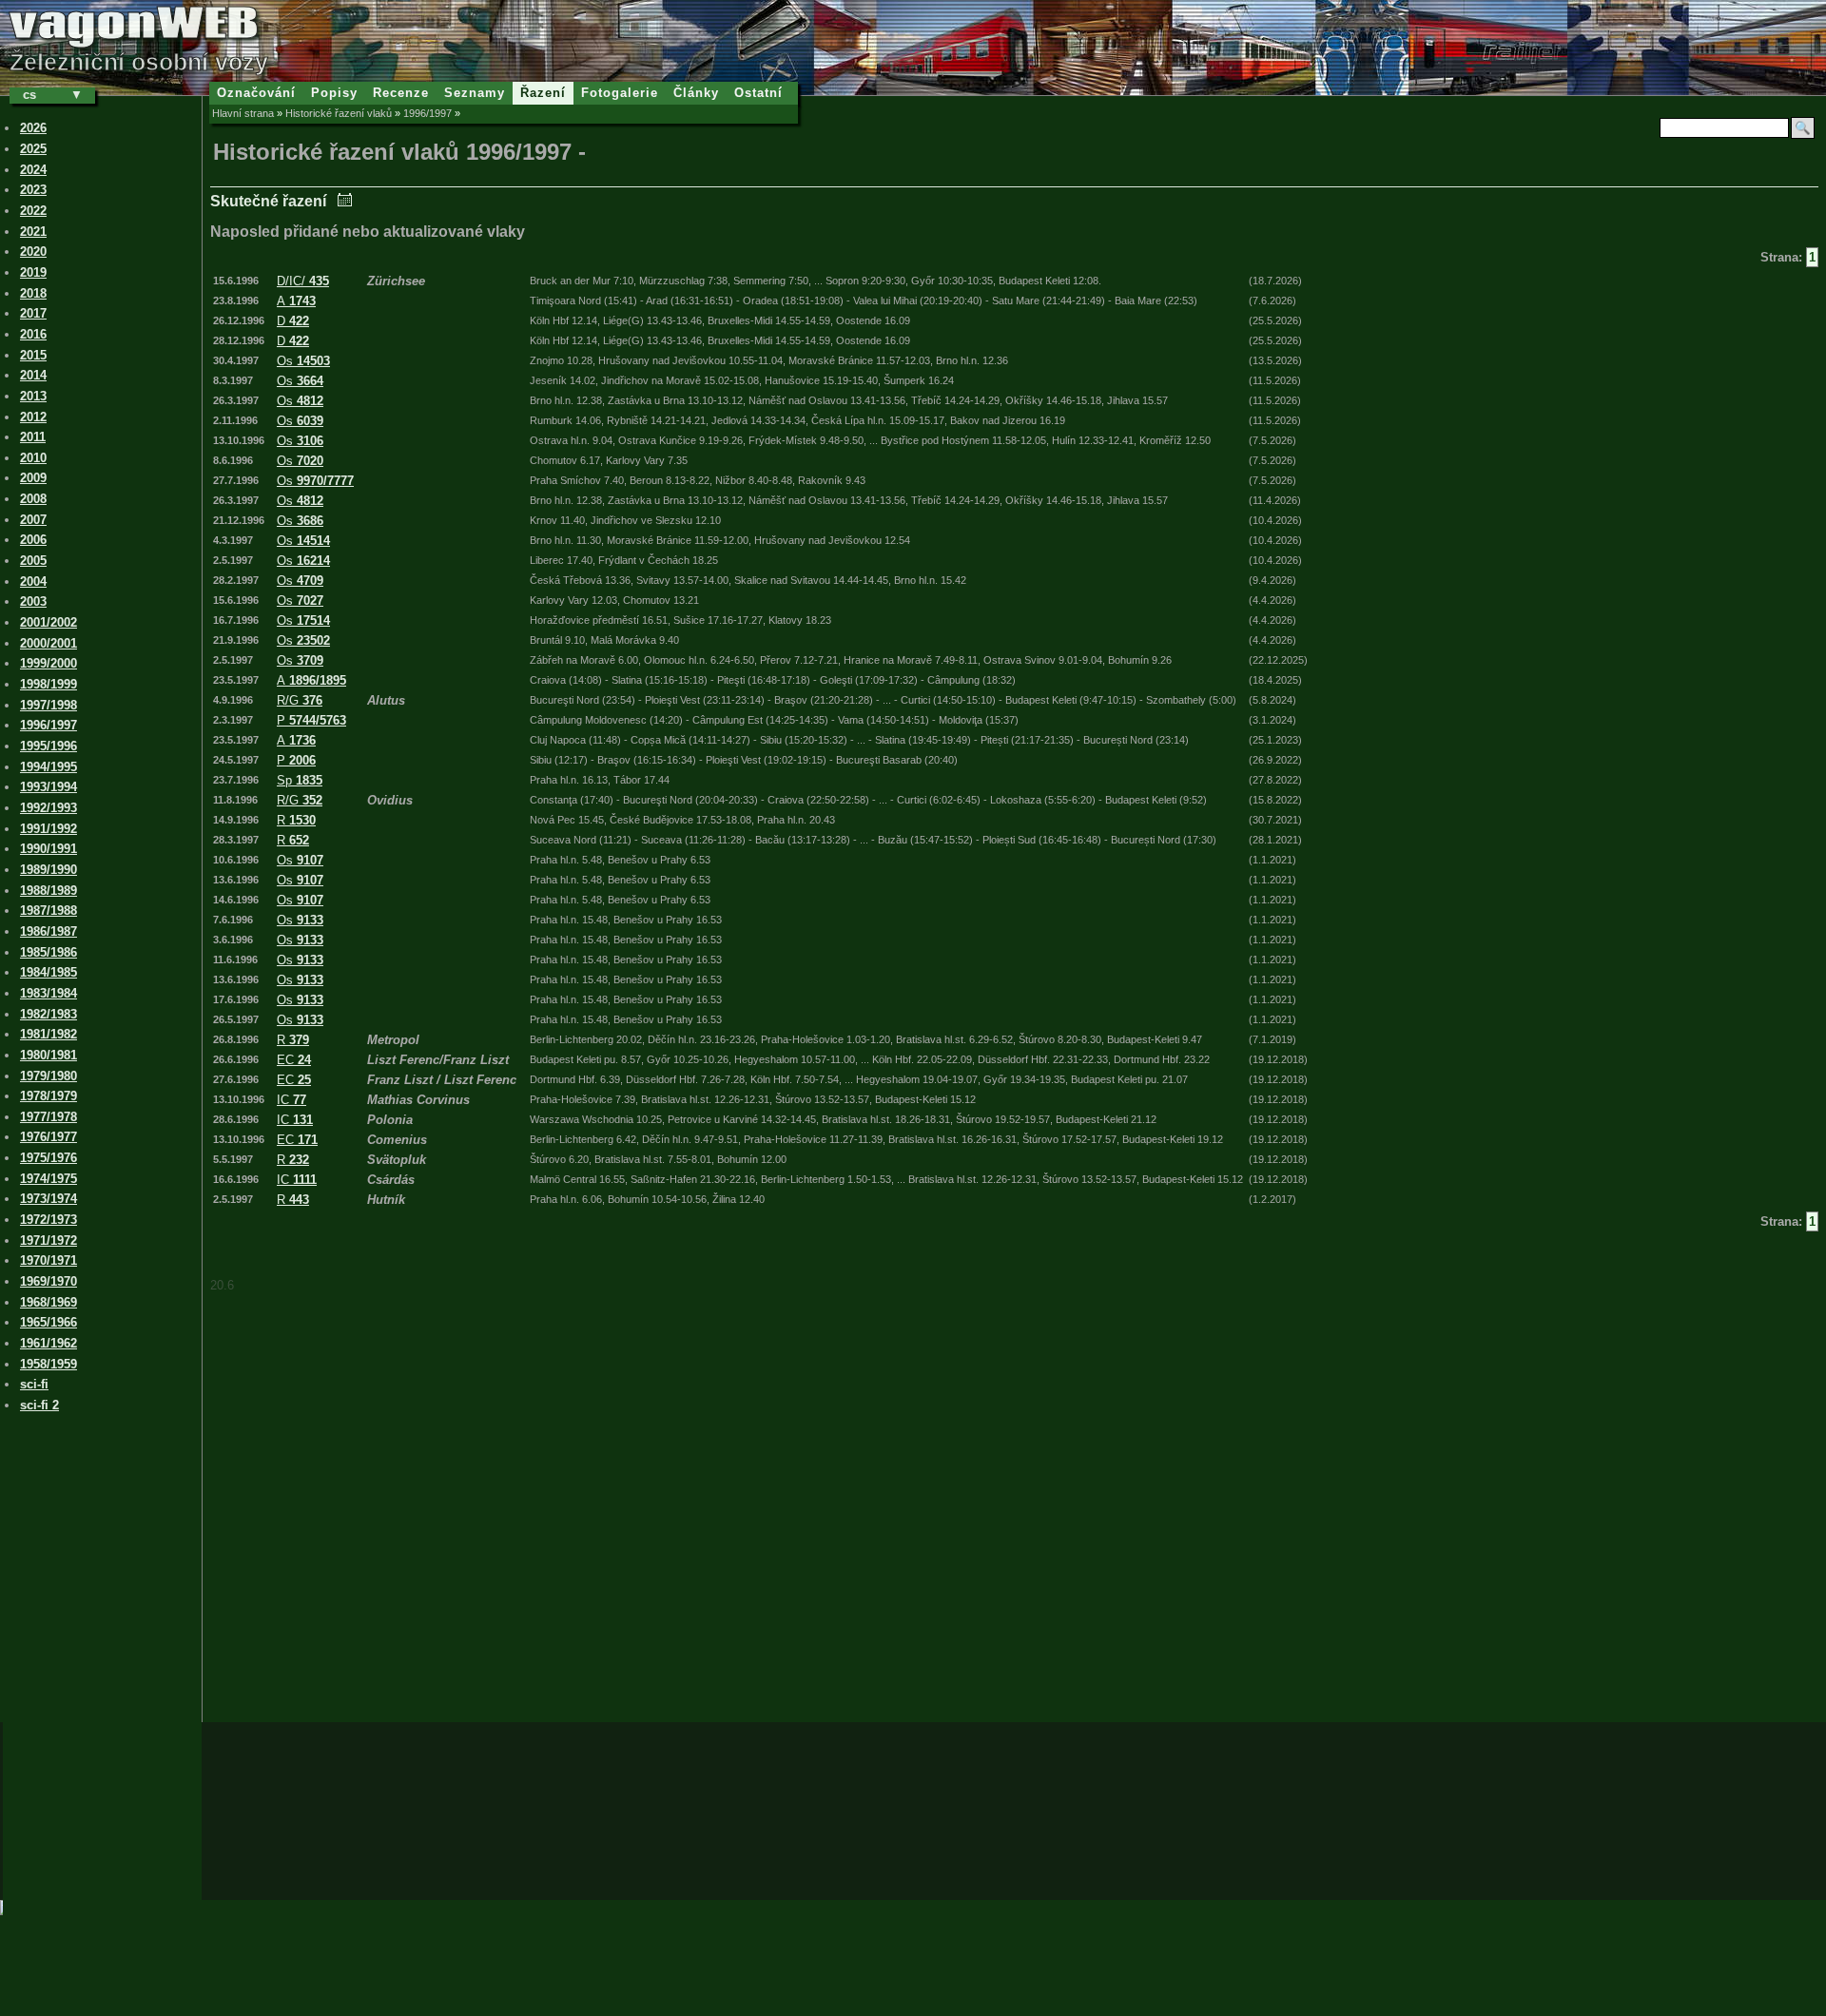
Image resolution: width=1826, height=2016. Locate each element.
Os (303, 361)
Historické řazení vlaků (339, 113)
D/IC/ (303, 281)
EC (294, 1060)
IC (291, 1100)
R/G (300, 700)
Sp (300, 780)
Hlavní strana (243, 113)
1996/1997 (427, 113)
